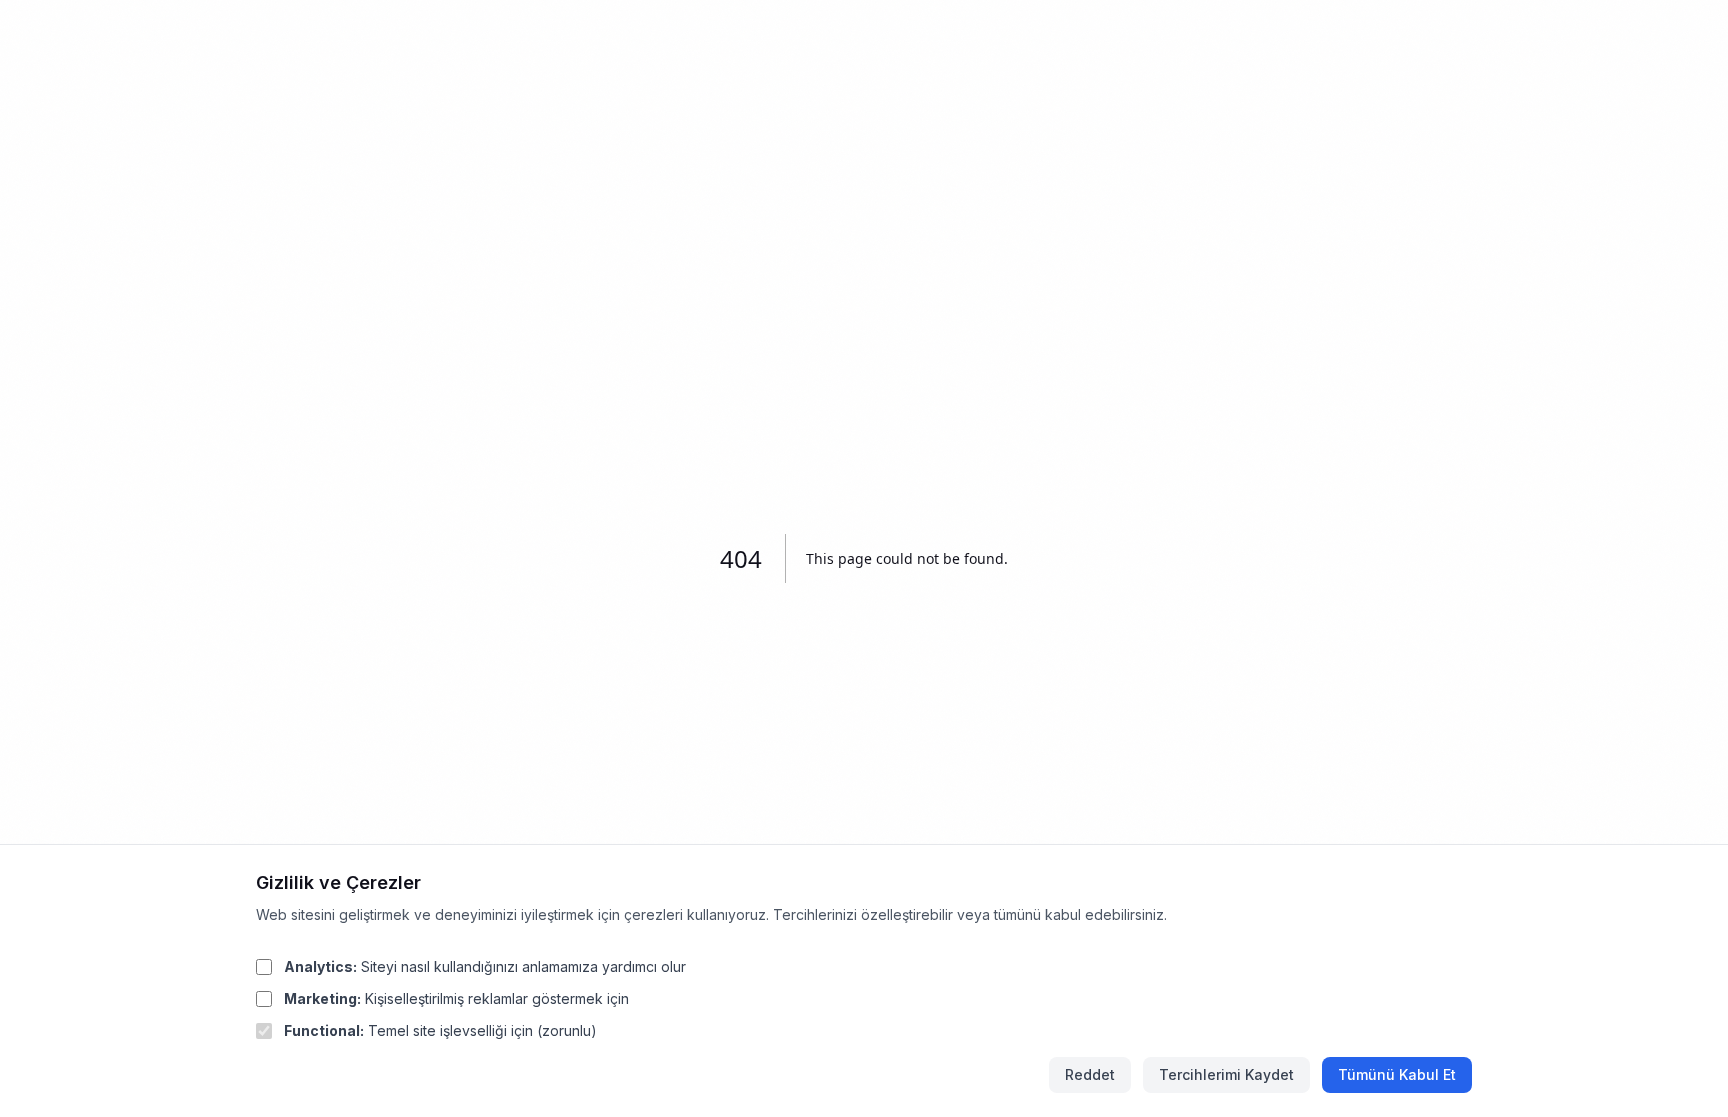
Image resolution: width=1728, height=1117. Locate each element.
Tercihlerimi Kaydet (1226, 1074)
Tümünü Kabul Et (1397, 1074)
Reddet (1090, 1074)
